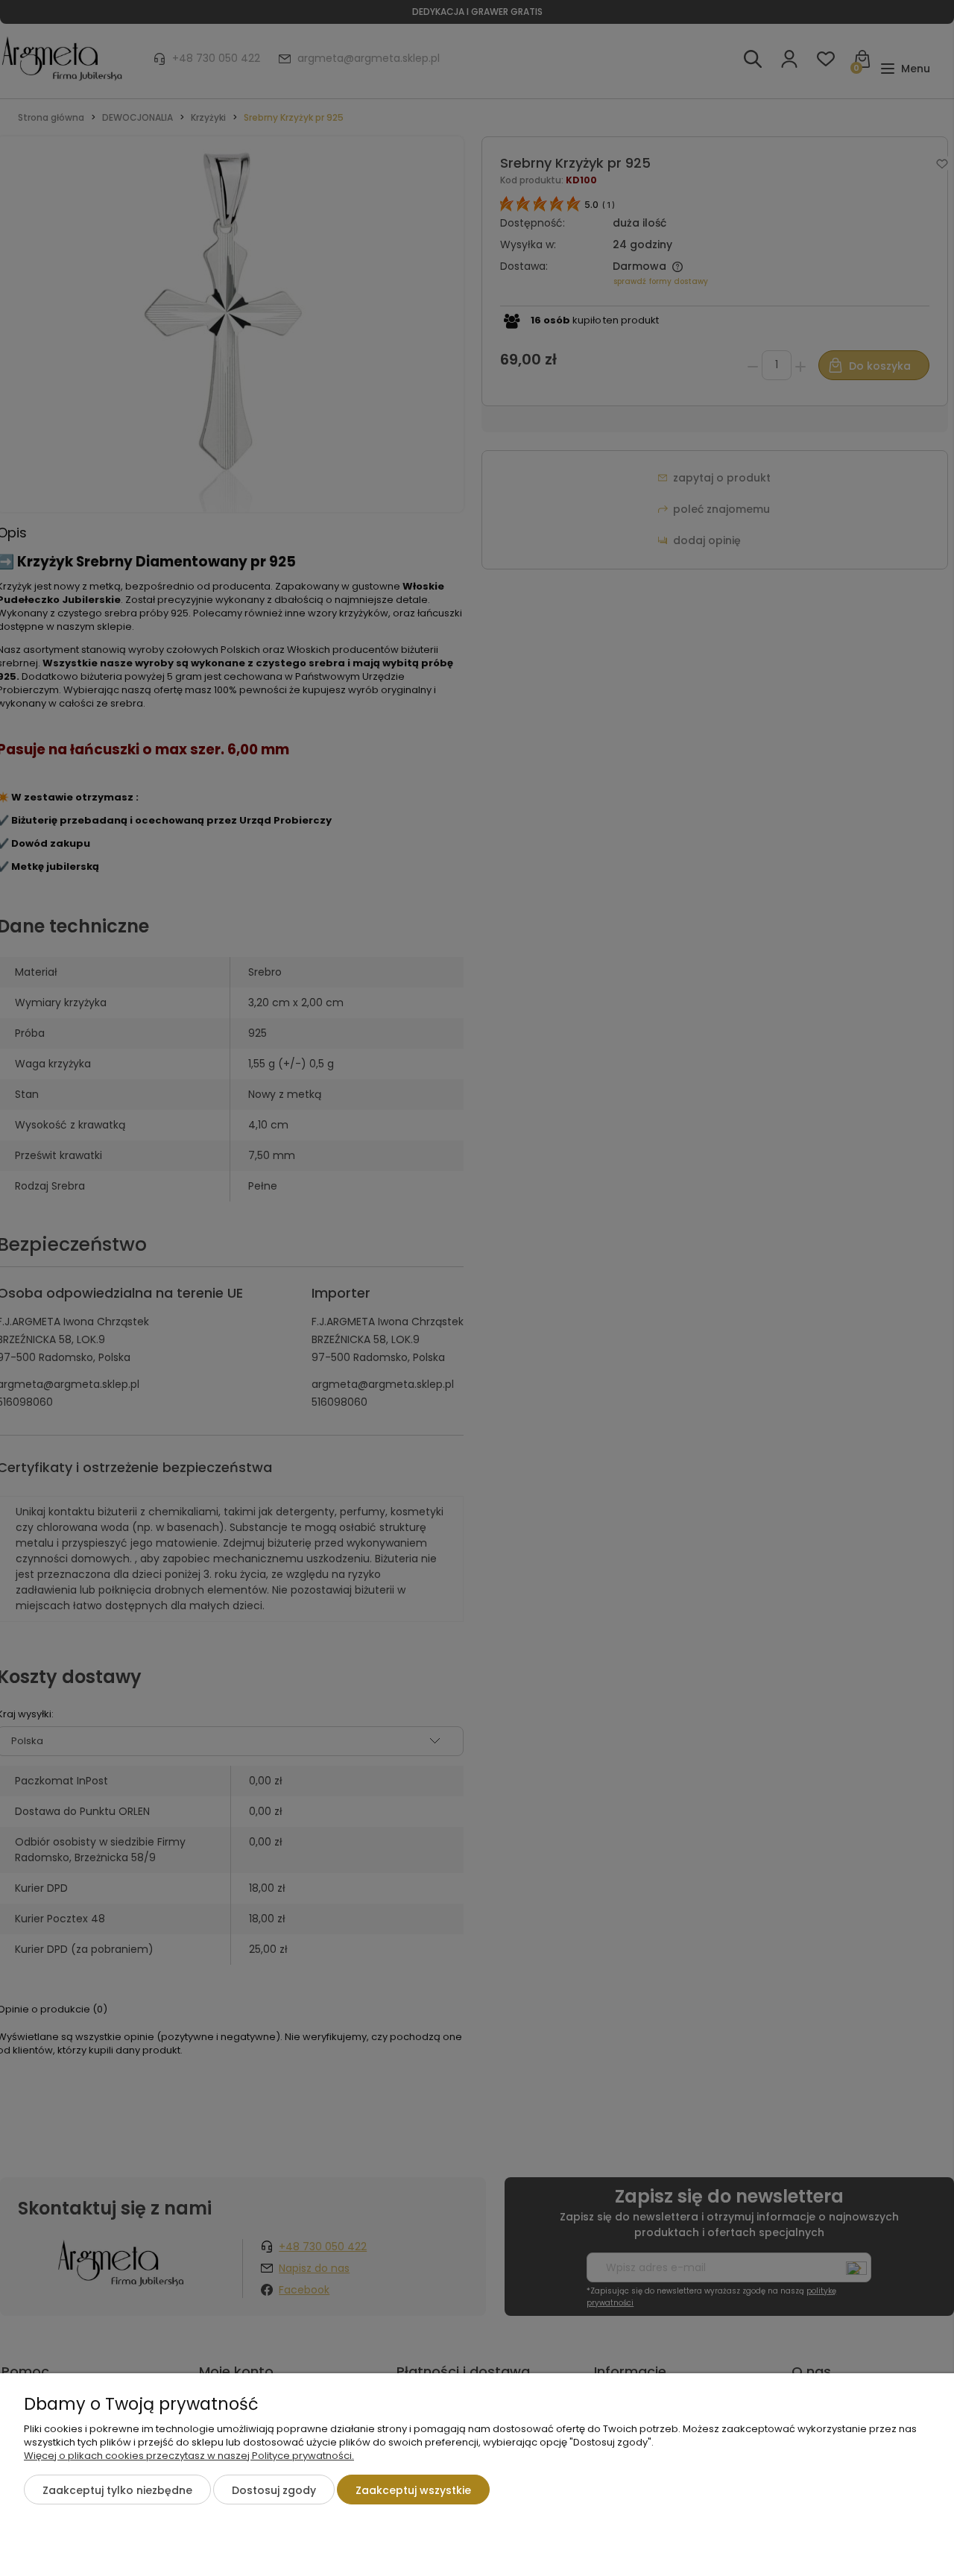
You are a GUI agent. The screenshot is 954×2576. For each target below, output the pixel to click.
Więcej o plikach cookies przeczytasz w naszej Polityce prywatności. (189, 2456)
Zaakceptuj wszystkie (413, 2490)
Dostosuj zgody (274, 2490)
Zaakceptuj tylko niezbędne (117, 2490)
